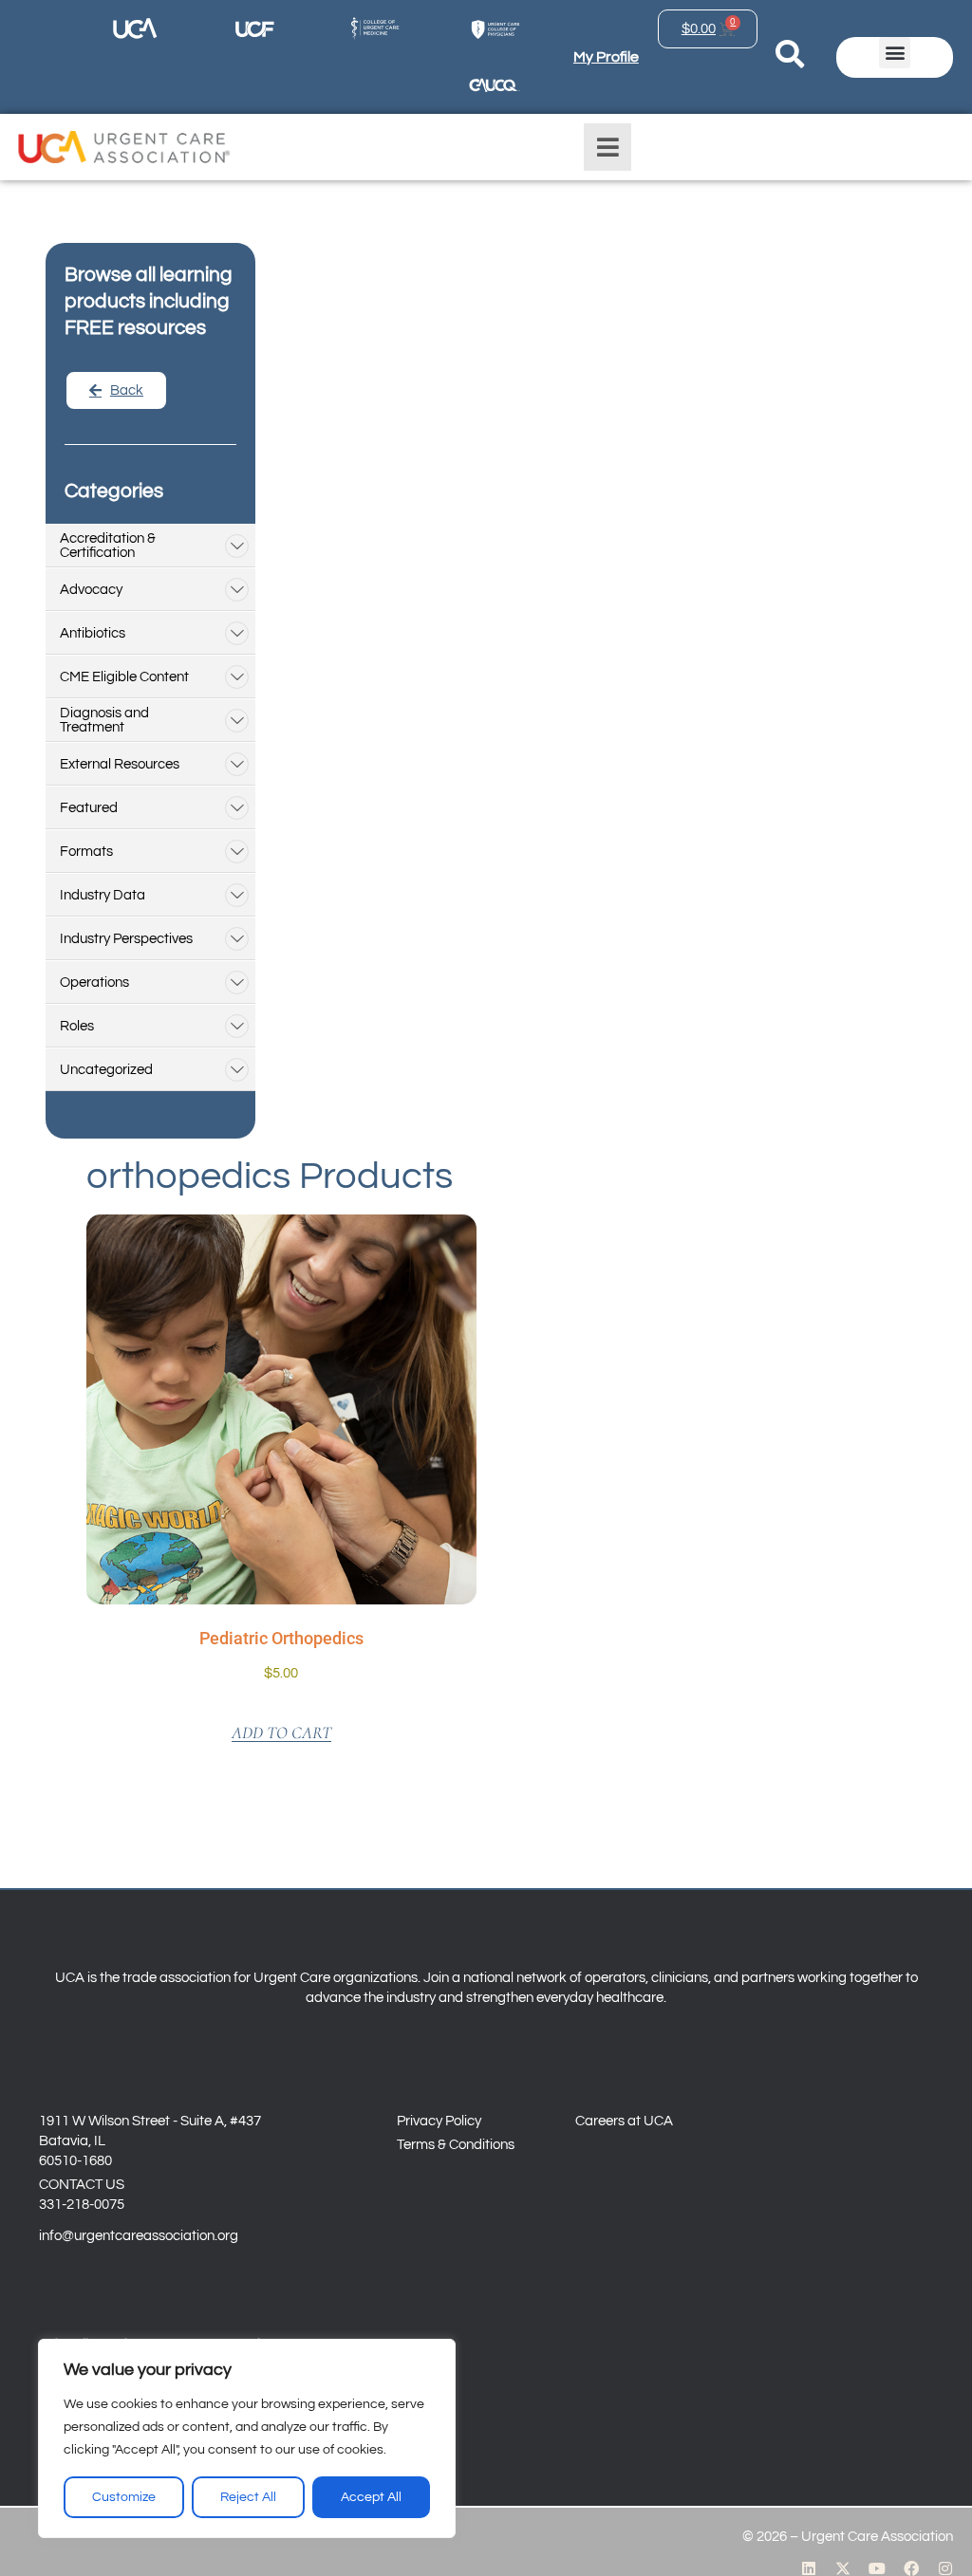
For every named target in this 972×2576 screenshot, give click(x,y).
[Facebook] (911, 2568)
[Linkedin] (809, 2568)
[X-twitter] (843, 2568)
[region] (247, 2438)
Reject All (248, 2497)
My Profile (606, 57)
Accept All (371, 2497)
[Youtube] (877, 2568)
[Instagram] (945, 2568)
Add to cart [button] (281, 1733)
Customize (124, 2497)
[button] (895, 53)
